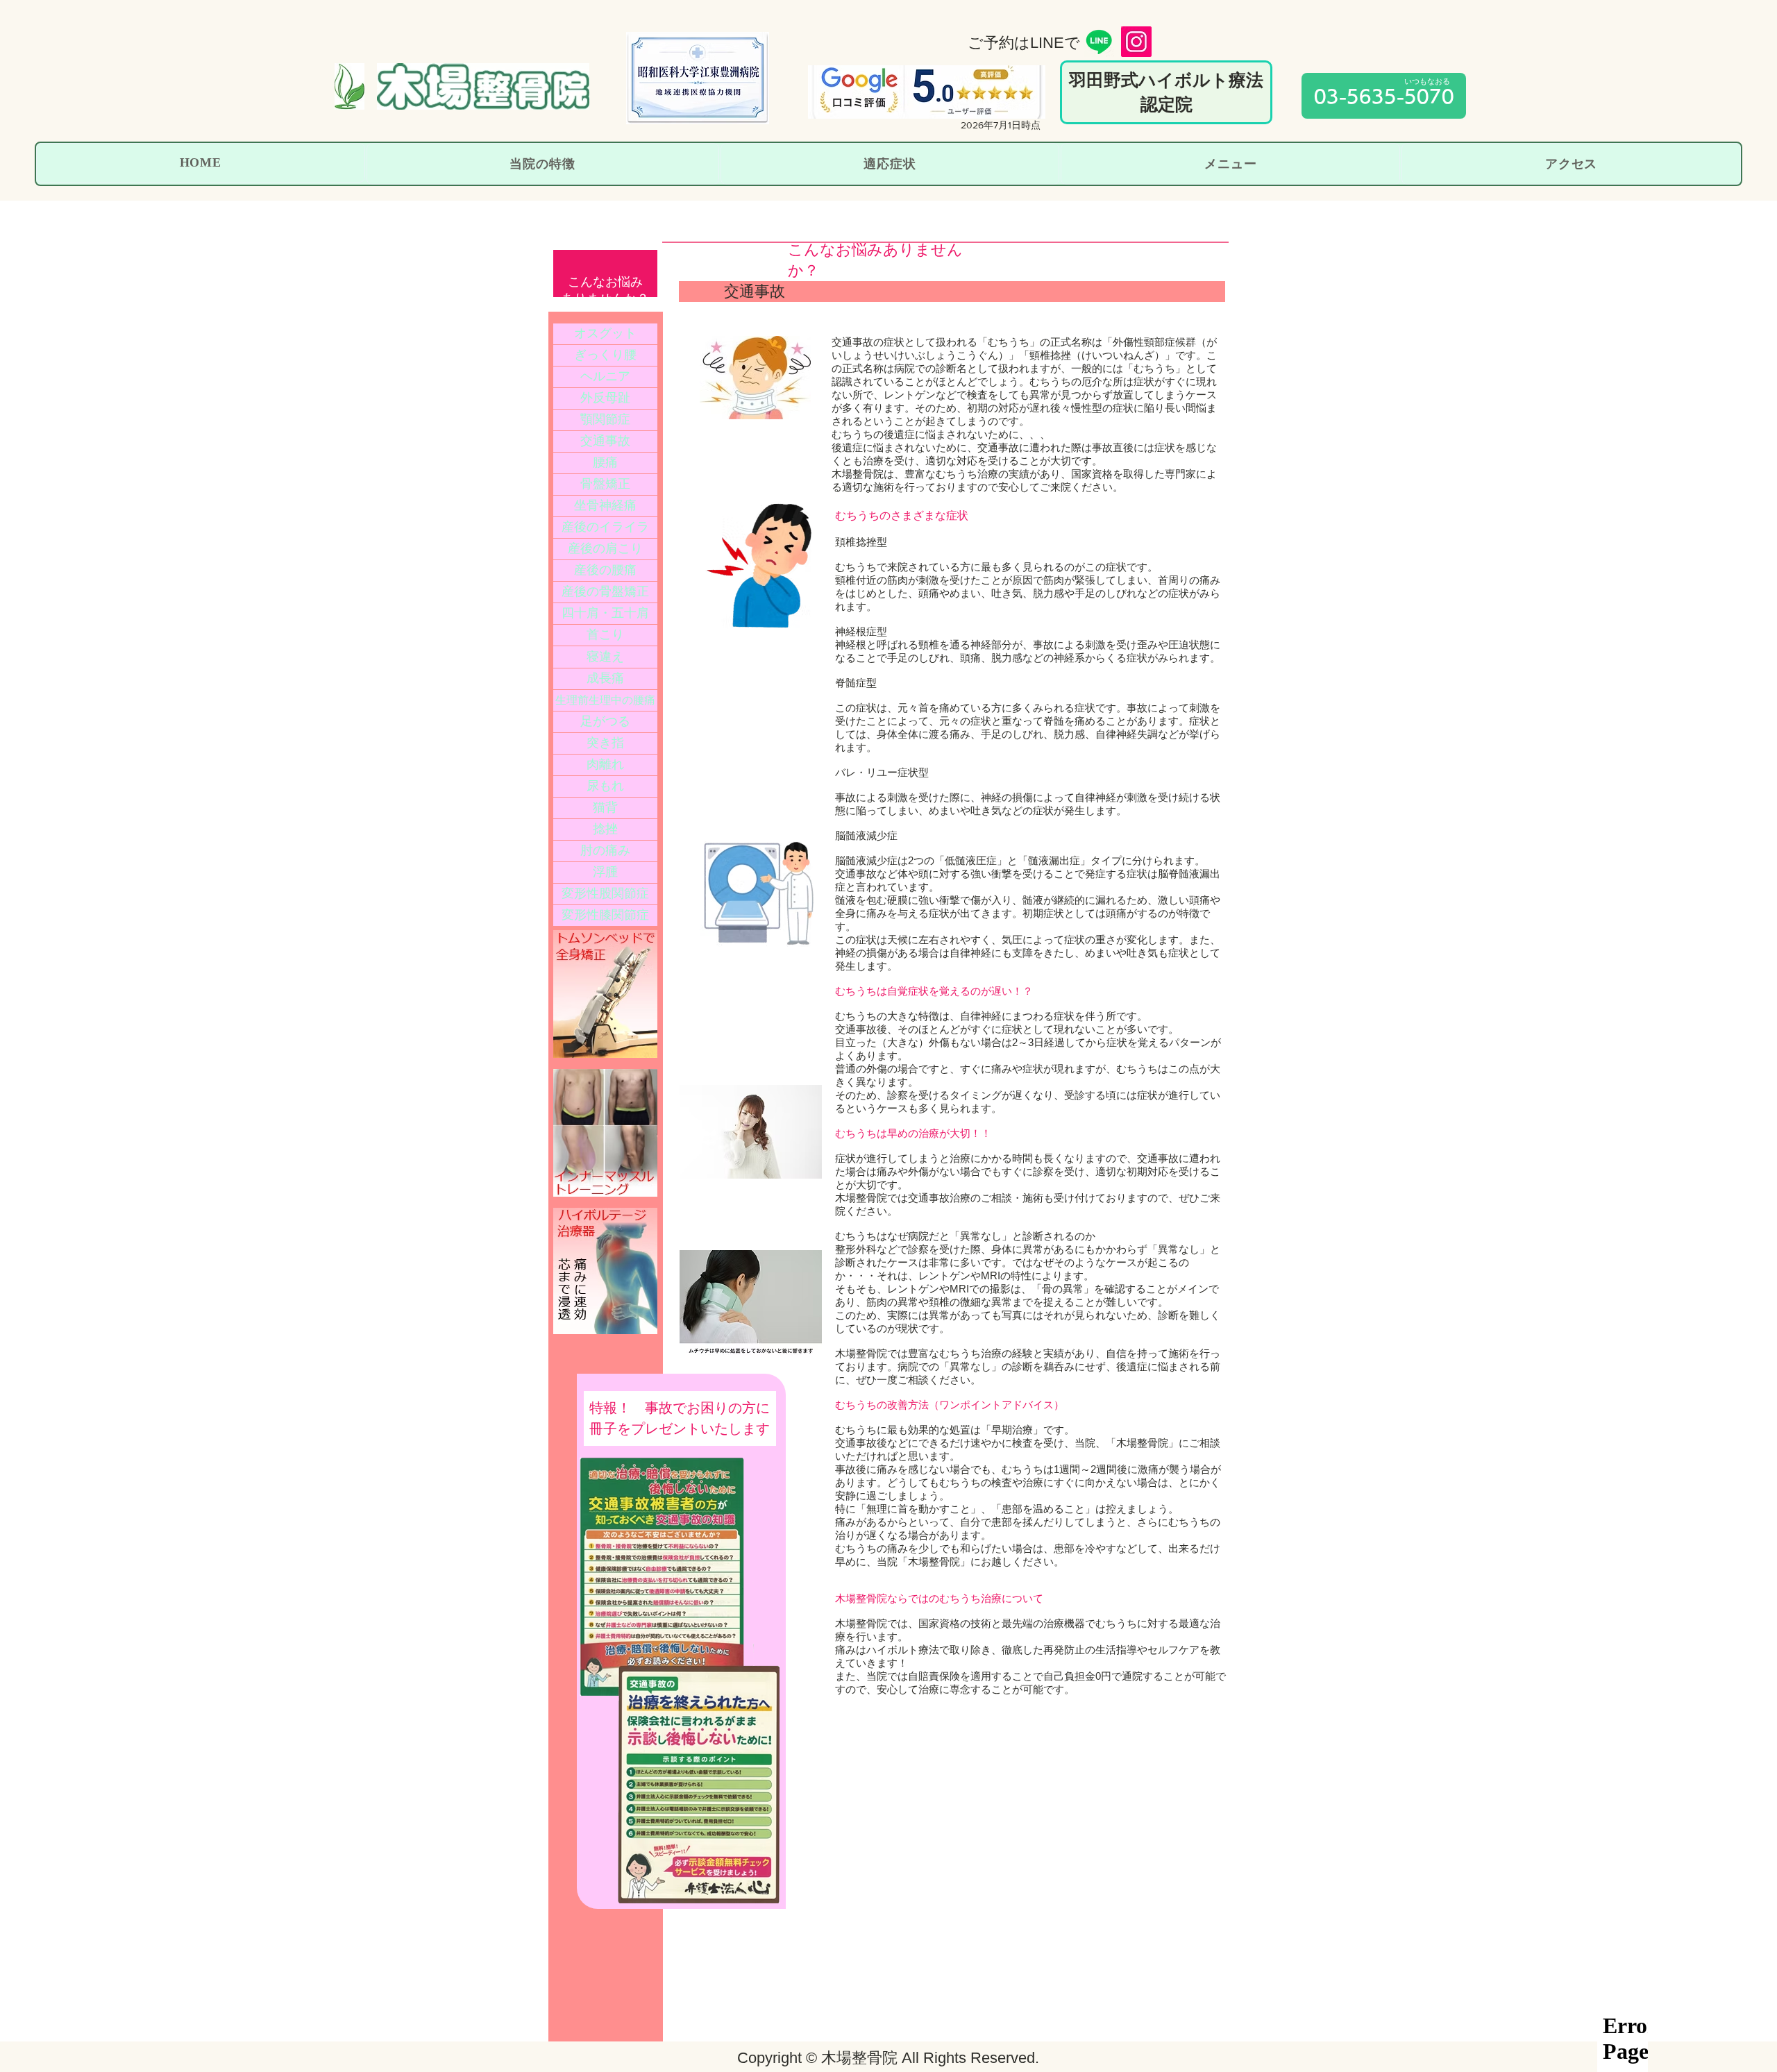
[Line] (1099, 42)
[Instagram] (1136, 42)
